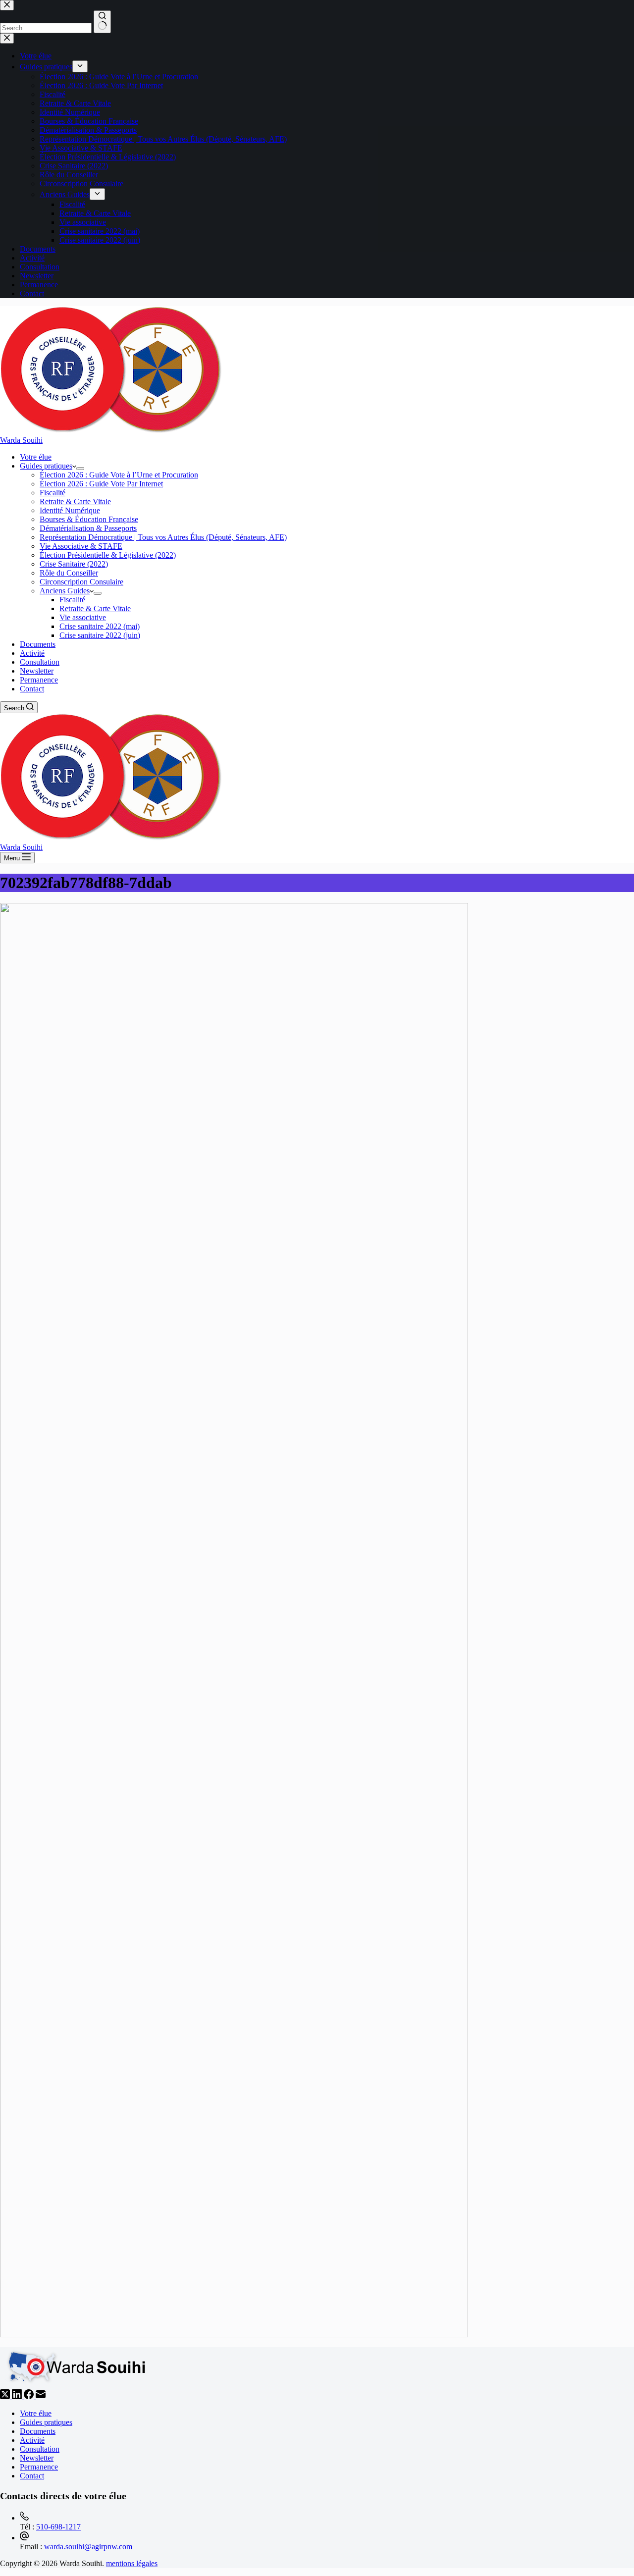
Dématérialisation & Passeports (88, 528)
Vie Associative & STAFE (81, 546)
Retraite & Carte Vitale (75, 501)
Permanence (39, 680)
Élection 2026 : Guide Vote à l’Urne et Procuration (119, 475)
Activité (32, 653)
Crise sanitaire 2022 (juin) (100, 635)
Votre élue (36, 457)
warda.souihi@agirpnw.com (88, 2547)
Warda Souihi (21, 440)
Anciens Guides (65, 591)
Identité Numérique (70, 510)
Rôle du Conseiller (69, 573)
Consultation (40, 662)
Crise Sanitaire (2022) (74, 564)
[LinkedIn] (18, 2396)
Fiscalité (53, 493)
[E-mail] (41, 2396)
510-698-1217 (58, 2527)
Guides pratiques (46, 466)
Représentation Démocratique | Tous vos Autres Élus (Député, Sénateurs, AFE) (163, 537)
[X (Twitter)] (6, 2396)
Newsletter (37, 671)
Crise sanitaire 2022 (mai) (100, 626)
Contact (32, 689)
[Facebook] (30, 2396)
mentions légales (132, 2563)
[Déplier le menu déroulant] (80, 469)
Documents (38, 644)
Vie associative (83, 617)
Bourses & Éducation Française (89, 519)
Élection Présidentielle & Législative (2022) (108, 555)
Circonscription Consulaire (81, 582)
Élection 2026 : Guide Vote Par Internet (101, 484)
